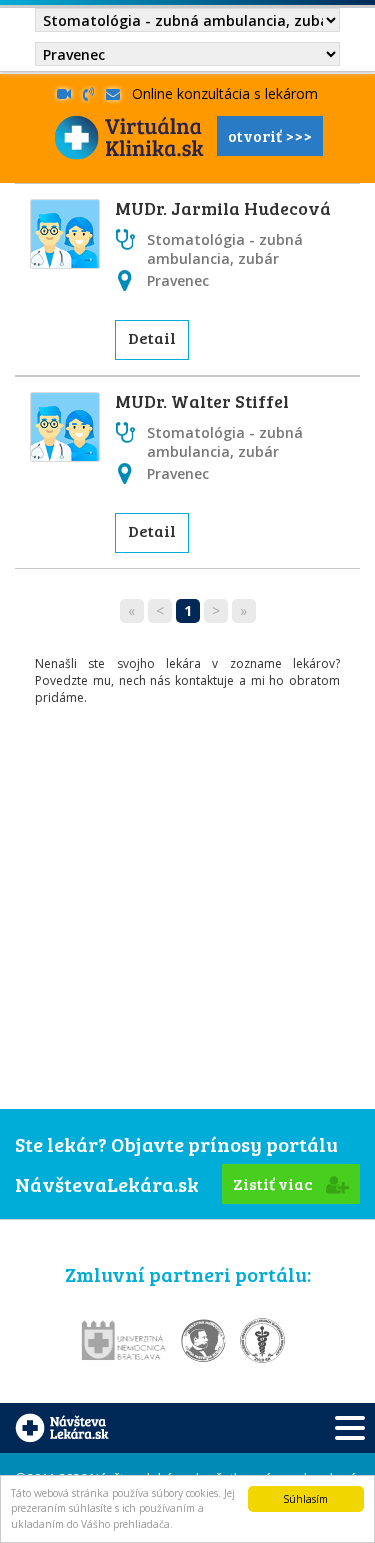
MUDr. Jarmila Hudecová (223, 208)
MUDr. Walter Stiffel (202, 401)
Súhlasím (305, 1499)
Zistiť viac (274, 1183)
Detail (152, 337)
